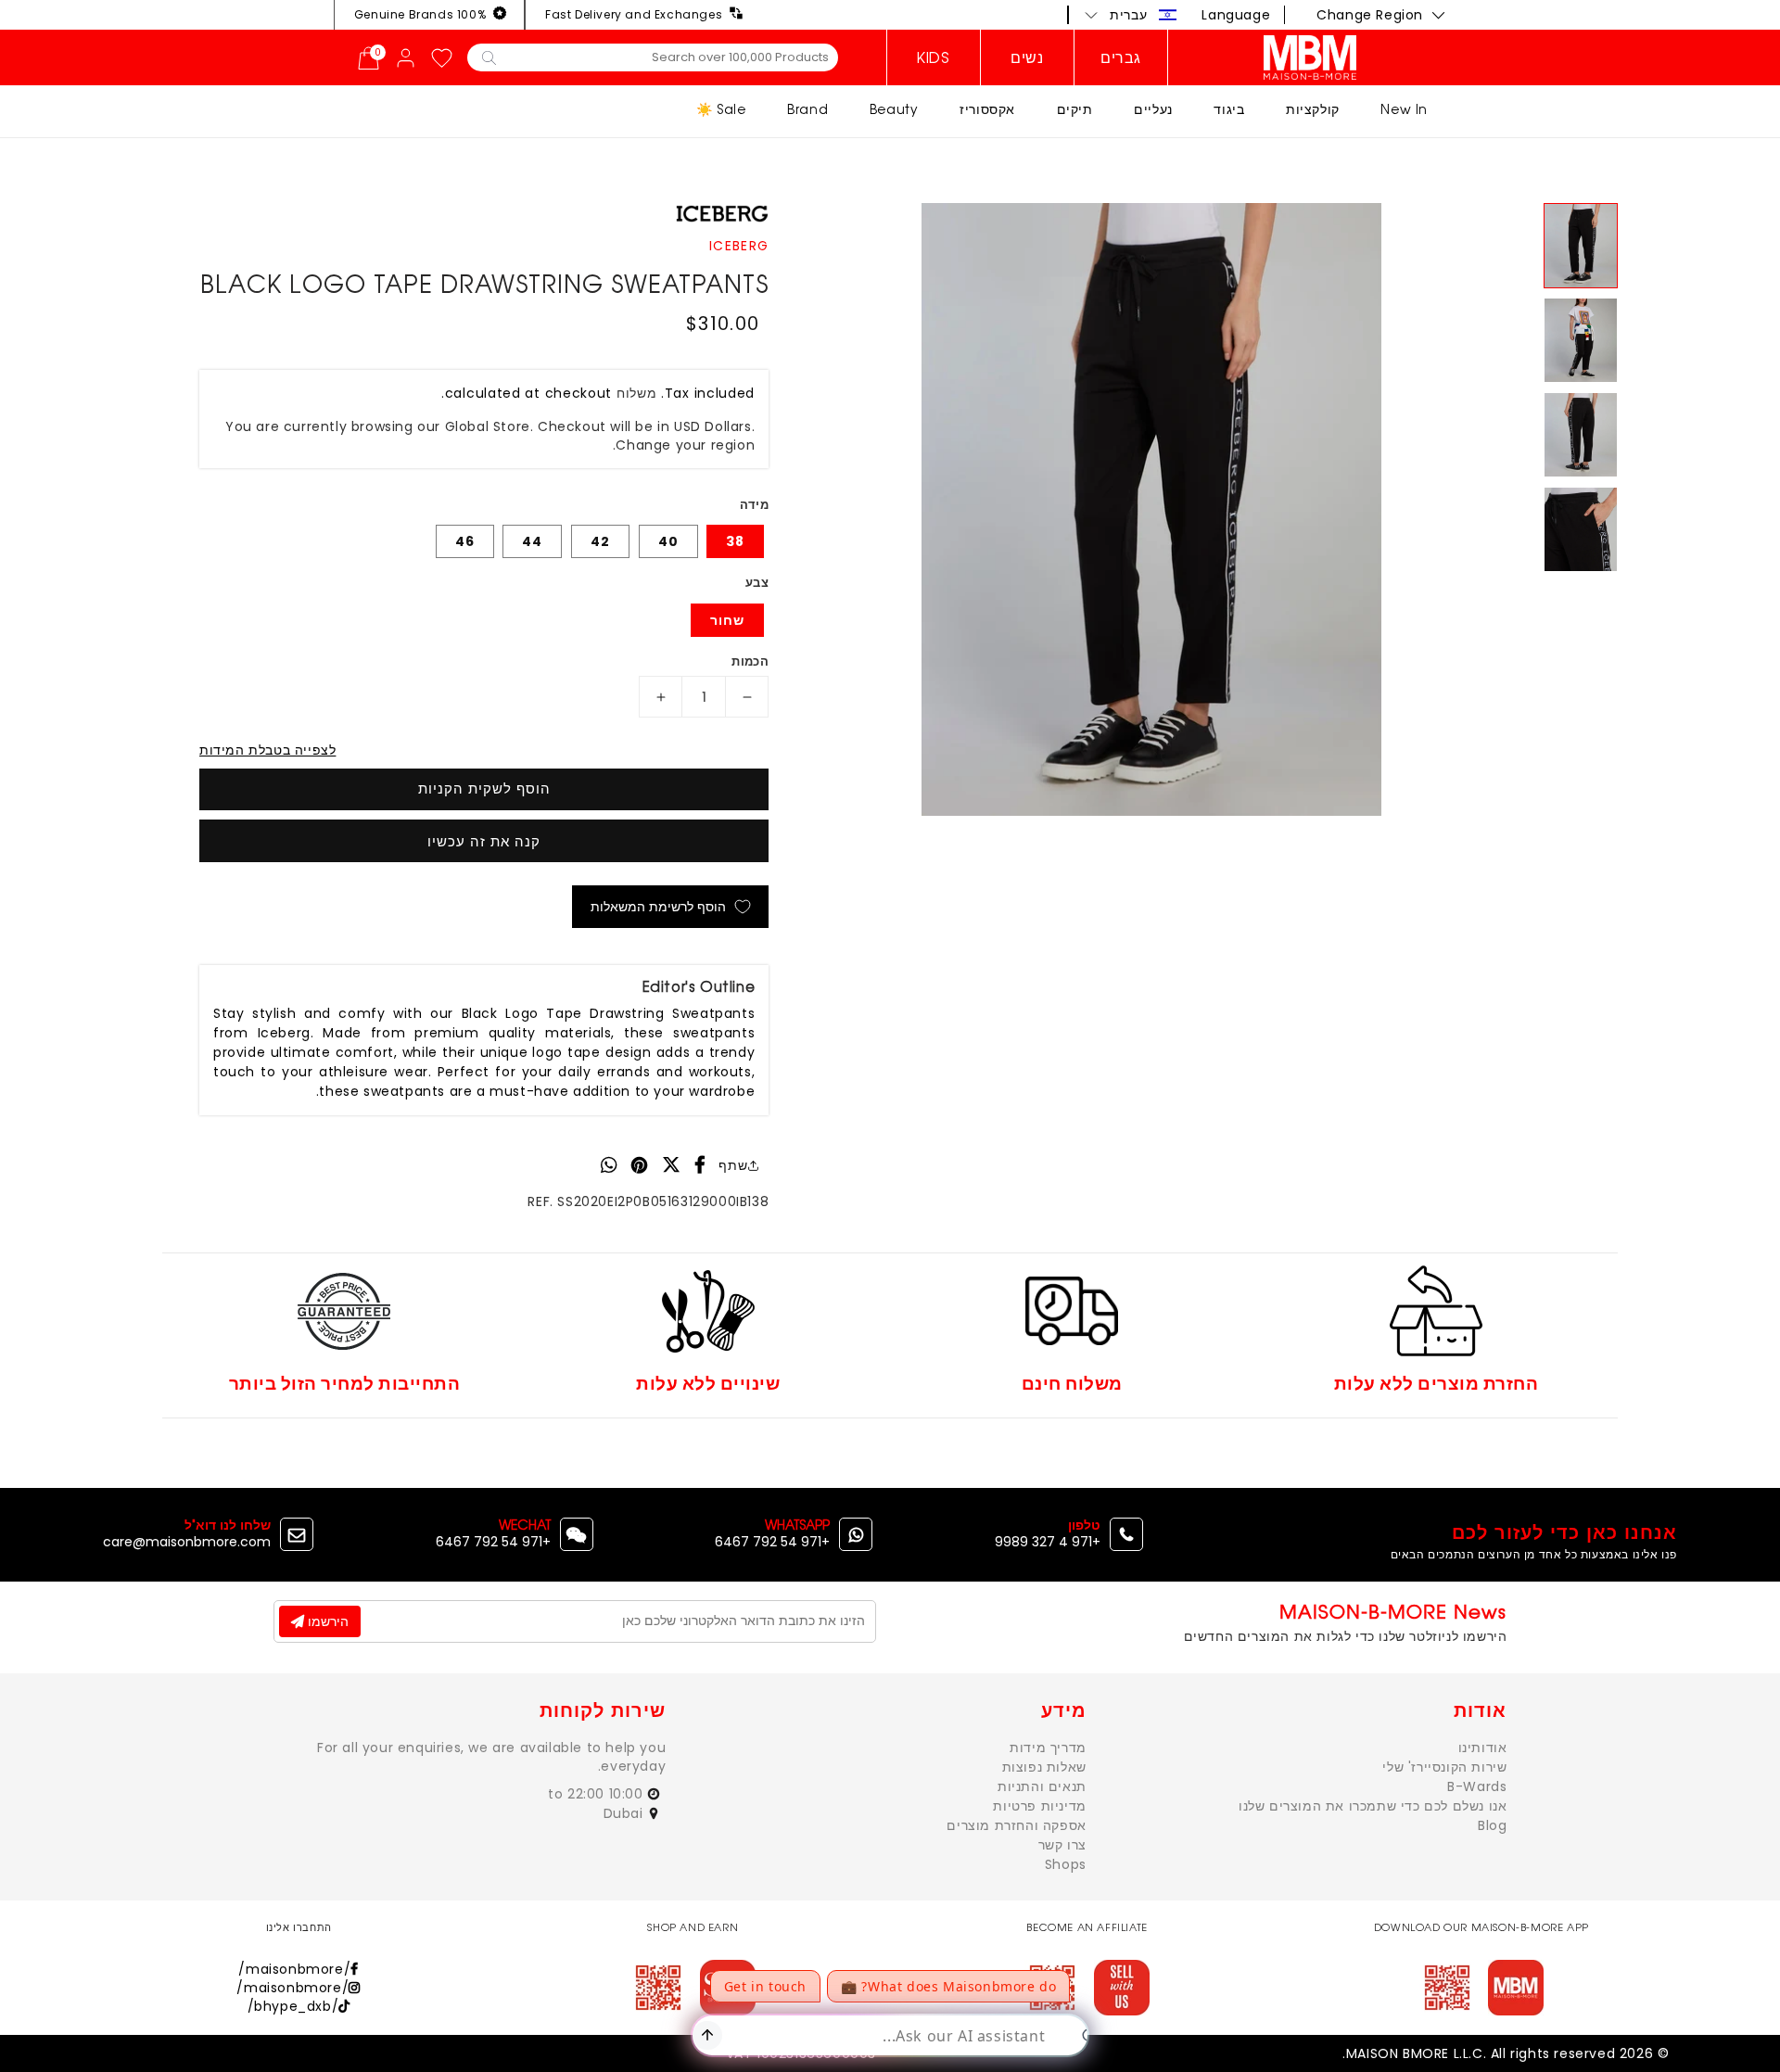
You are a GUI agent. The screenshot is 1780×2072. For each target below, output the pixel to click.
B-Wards (1477, 1786)
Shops (1066, 1864)
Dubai (626, 1813)
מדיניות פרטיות (1039, 1806)
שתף (733, 1165)
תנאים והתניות (1042, 1786)
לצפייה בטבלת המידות (267, 750)
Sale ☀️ (721, 109)
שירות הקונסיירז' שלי (1444, 1767)
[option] (1151, 509)
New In (1404, 109)
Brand (807, 109)
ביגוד (1229, 109)
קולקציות (1313, 109)
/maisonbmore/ (294, 1969)
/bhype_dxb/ (293, 2006)
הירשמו (326, 1621)
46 (465, 541)
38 (735, 541)
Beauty (894, 109)
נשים (1027, 57)
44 (532, 541)
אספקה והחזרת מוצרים (1016, 1825)
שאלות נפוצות (1044, 1767)
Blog (1492, 1825)
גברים (1121, 57)
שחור (727, 620)
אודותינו (1483, 1748)
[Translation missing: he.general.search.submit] (489, 57)
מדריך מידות (1048, 1748)
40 (668, 541)
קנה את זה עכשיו (484, 841)
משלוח (637, 393)
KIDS (933, 57)
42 (600, 541)
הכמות (750, 661)
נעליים (1153, 109)
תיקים (1075, 109)
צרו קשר (1062, 1845)
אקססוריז (987, 109)
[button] (1131, 15)
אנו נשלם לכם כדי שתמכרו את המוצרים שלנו (1373, 1806)
